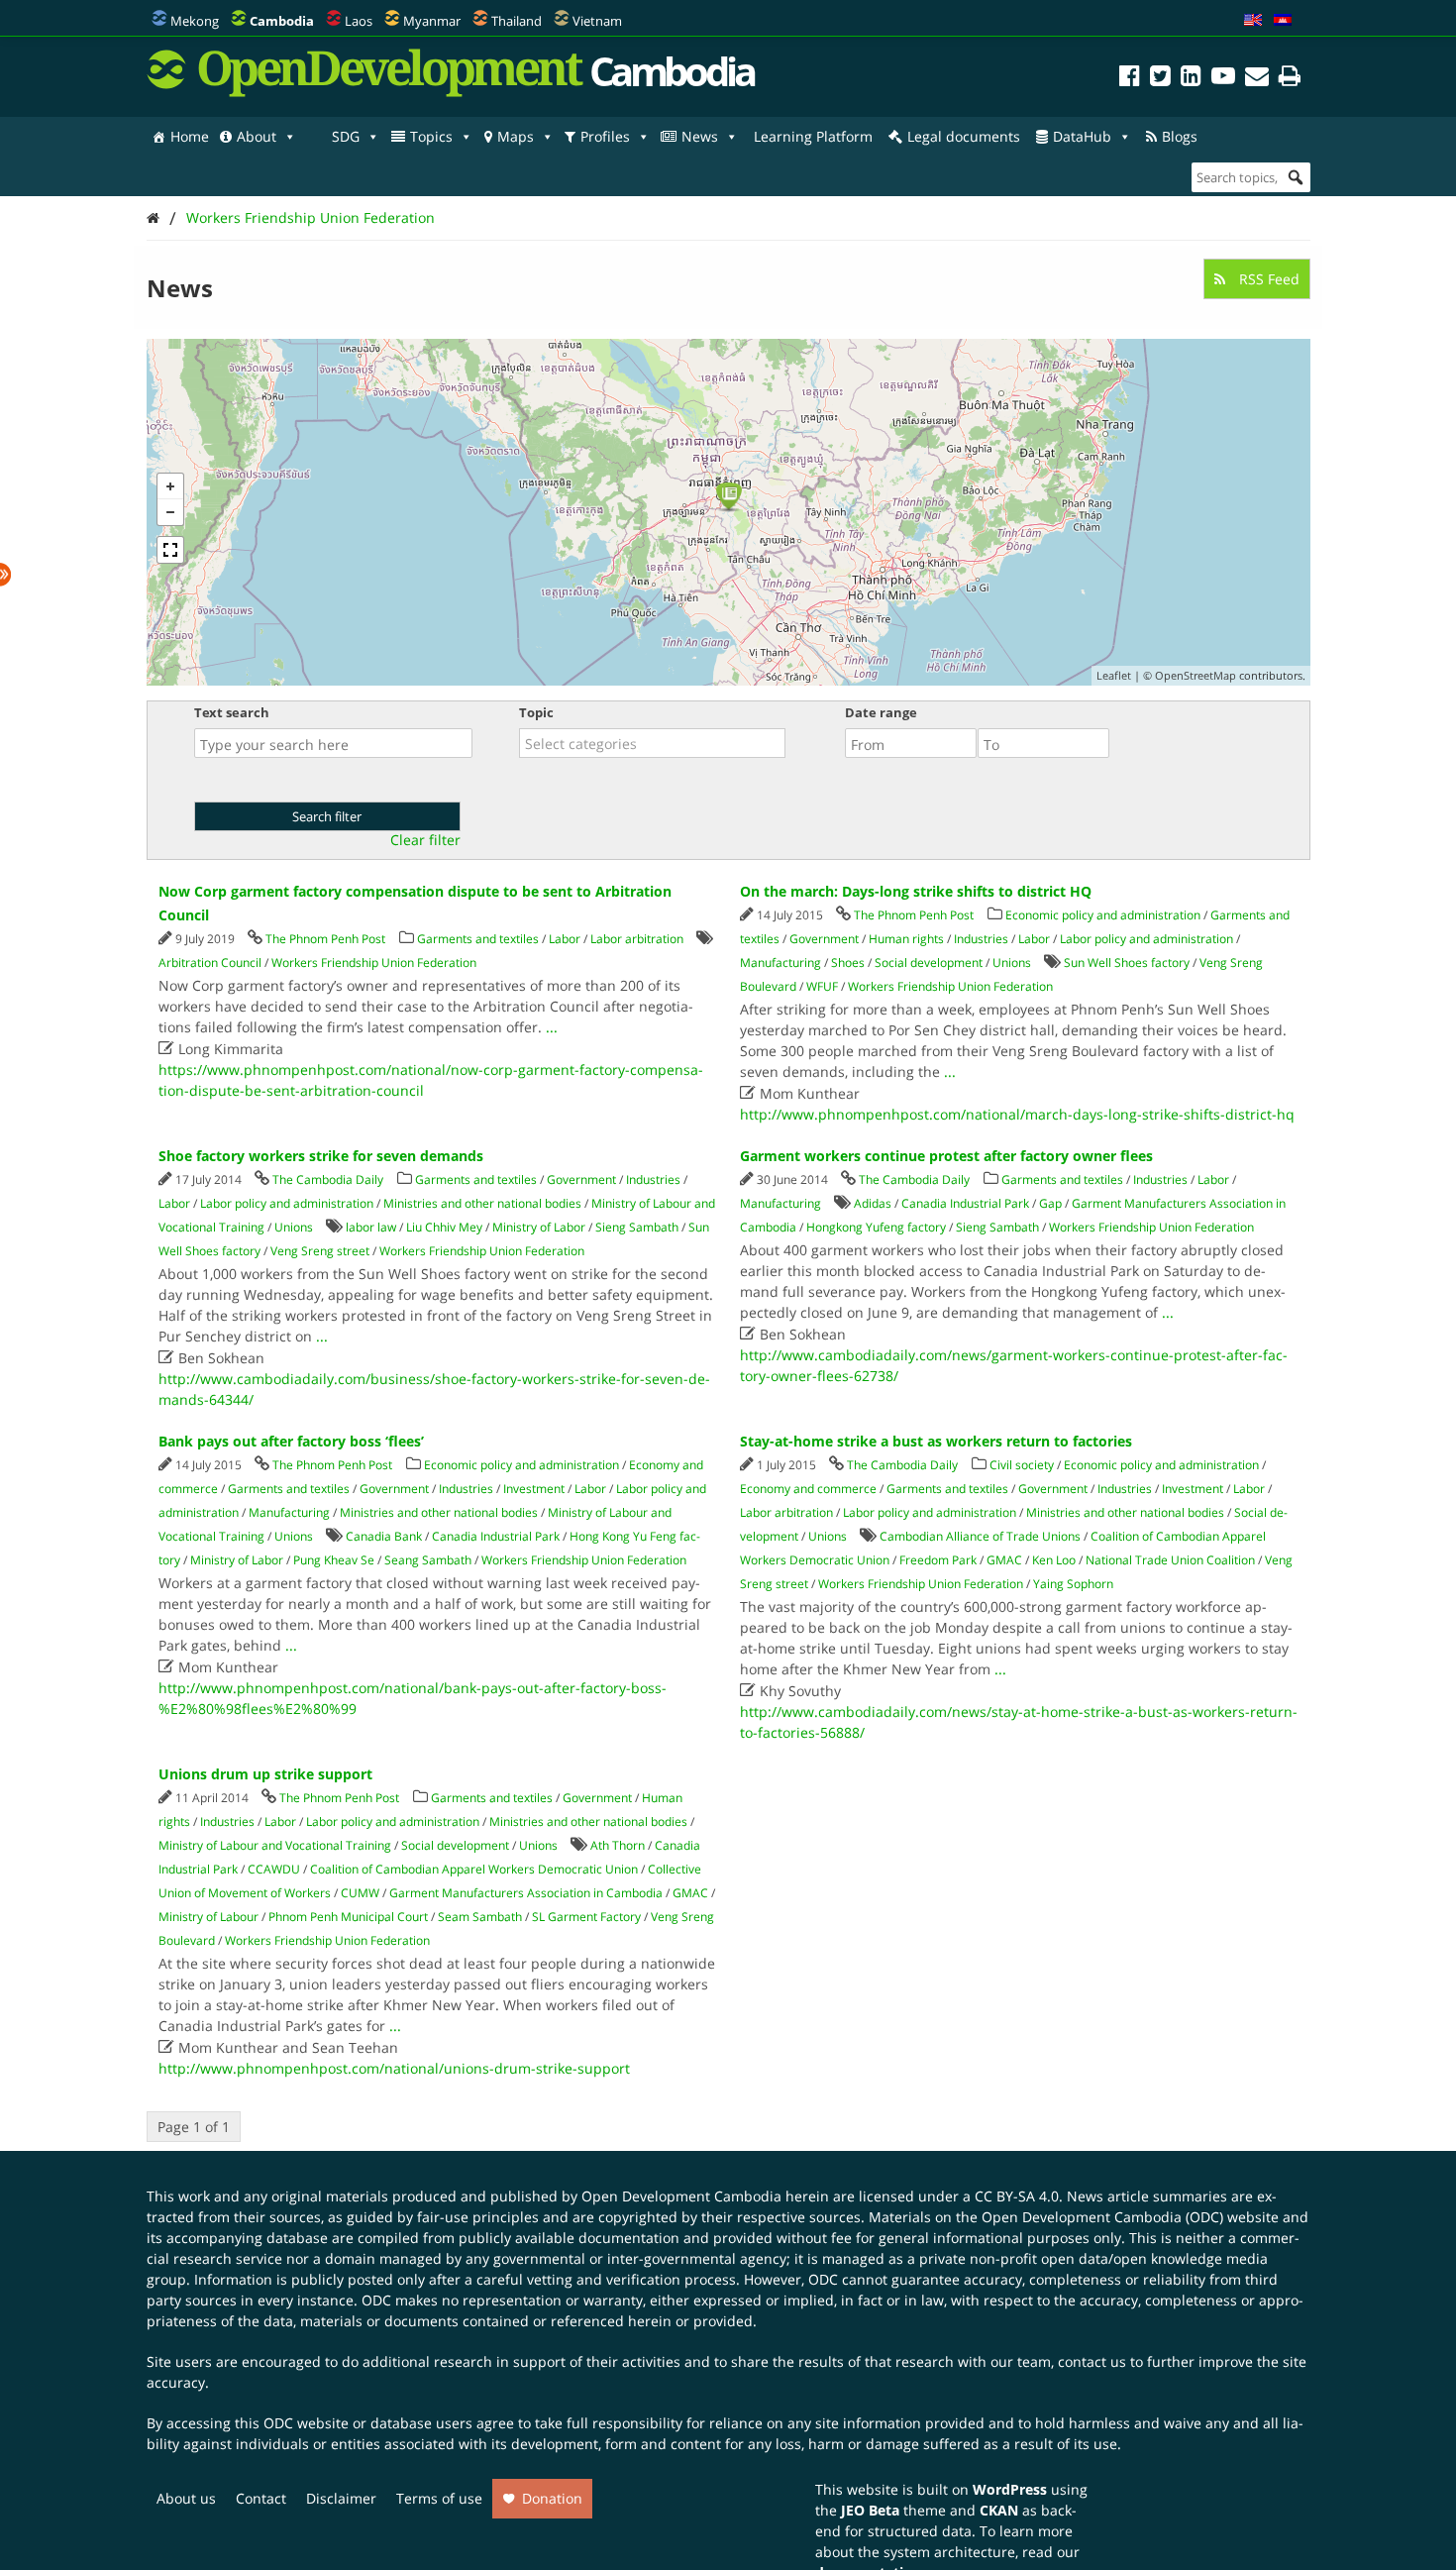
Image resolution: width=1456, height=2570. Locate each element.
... (552, 1027)
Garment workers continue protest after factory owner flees (946, 1156)
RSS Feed (1267, 279)
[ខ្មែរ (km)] (1283, 21)
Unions (1012, 963)
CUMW (360, 1893)
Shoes (848, 963)
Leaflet (1114, 675)
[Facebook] (1130, 79)
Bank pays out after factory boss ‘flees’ (291, 1441)
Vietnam (597, 21)
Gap (1050, 1203)
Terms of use (439, 2498)
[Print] (1290, 79)
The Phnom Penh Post (325, 939)
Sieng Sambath (637, 1227)
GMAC (1004, 1560)
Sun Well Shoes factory (1127, 963)
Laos (359, 21)
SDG (346, 136)
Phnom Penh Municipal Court (348, 1917)
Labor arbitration (637, 939)
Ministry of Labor (539, 1227)
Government (824, 939)
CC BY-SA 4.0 (1017, 2196)
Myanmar (432, 21)
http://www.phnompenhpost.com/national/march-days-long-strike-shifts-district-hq (1017, 1114)
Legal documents (964, 136)
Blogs (1180, 136)
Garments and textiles (478, 939)
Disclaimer (341, 2498)
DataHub (1082, 136)
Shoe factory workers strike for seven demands (321, 1156)
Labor (565, 939)
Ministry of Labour (208, 1917)
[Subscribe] (1257, 79)
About (257, 136)
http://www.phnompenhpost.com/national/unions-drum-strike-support (394, 2068)
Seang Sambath (428, 1560)
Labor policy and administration (1146, 939)
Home (190, 136)
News (700, 136)
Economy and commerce (808, 1489)
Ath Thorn (618, 1845)
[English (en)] (1253, 21)
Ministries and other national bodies (482, 1203)
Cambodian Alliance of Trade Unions (980, 1536)
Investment (534, 1489)
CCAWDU (274, 1869)
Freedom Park (938, 1560)
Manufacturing (780, 963)
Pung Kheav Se (334, 1560)
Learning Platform (813, 136)
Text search (232, 712)
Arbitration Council (210, 963)
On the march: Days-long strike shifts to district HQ (916, 891)
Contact (261, 2498)
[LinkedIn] (1191, 79)
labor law (371, 1227)
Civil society (1022, 1465)
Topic (536, 712)
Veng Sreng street (320, 1251)
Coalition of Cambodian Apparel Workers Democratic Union (474, 1869)
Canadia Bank (384, 1536)
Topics (431, 136)
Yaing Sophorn (1073, 1584)
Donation (552, 2498)
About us (186, 2498)
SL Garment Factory (586, 1917)
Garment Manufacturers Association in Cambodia (526, 1893)
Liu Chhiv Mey (444, 1227)
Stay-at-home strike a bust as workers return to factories (936, 1441)
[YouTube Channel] (1223, 79)
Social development (929, 963)
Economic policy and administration (1103, 915)
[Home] (153, 217)
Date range (881, 712)
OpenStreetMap (1196, 675)
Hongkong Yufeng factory (876, 1227)
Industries (981, 939)
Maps (516, 136)
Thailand (517, 21)
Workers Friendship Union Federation (311, 217)
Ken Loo (1054, 1560)
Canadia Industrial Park (965, 1203)
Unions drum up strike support (265, 1774)
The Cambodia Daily (328, 1179)
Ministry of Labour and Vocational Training (275, 1845)
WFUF (822, 986)
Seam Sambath (480, 1917)
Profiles (605, 136)
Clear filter (425, 840)
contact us (1092, 2361)
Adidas (873, 1203)
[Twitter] (1160, 79)
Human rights (906, 939)
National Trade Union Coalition (1170, 1560)
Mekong (195, 21)
